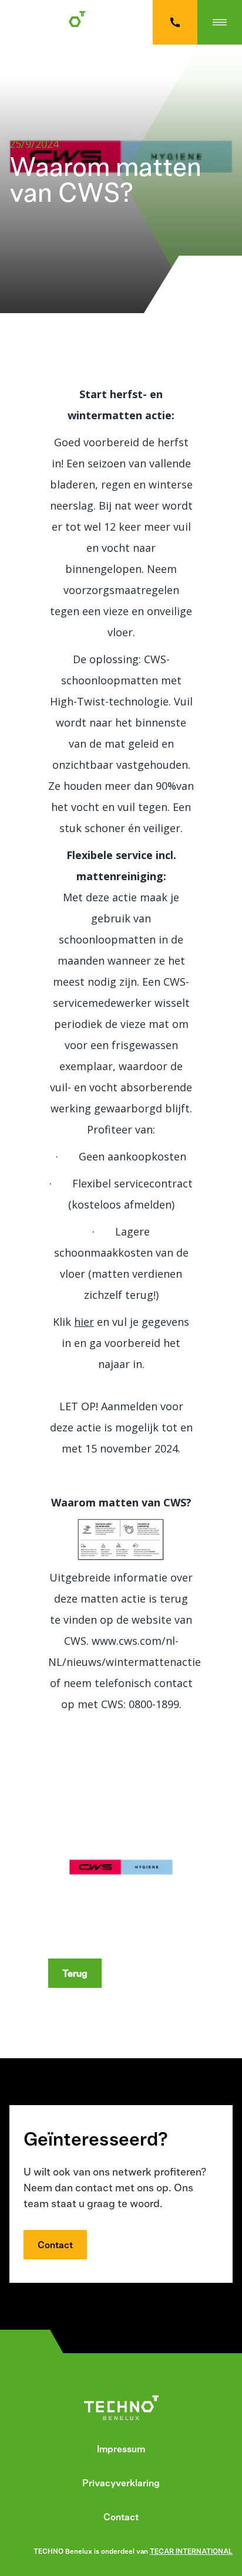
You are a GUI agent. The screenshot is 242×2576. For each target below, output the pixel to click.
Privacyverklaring (121, 2483)
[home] (56, 22)
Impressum (121, 2449)
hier (84, 1322)
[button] (220, 22)
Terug (75, 1973)
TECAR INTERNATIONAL (191, 2551)
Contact (55, 2245)
